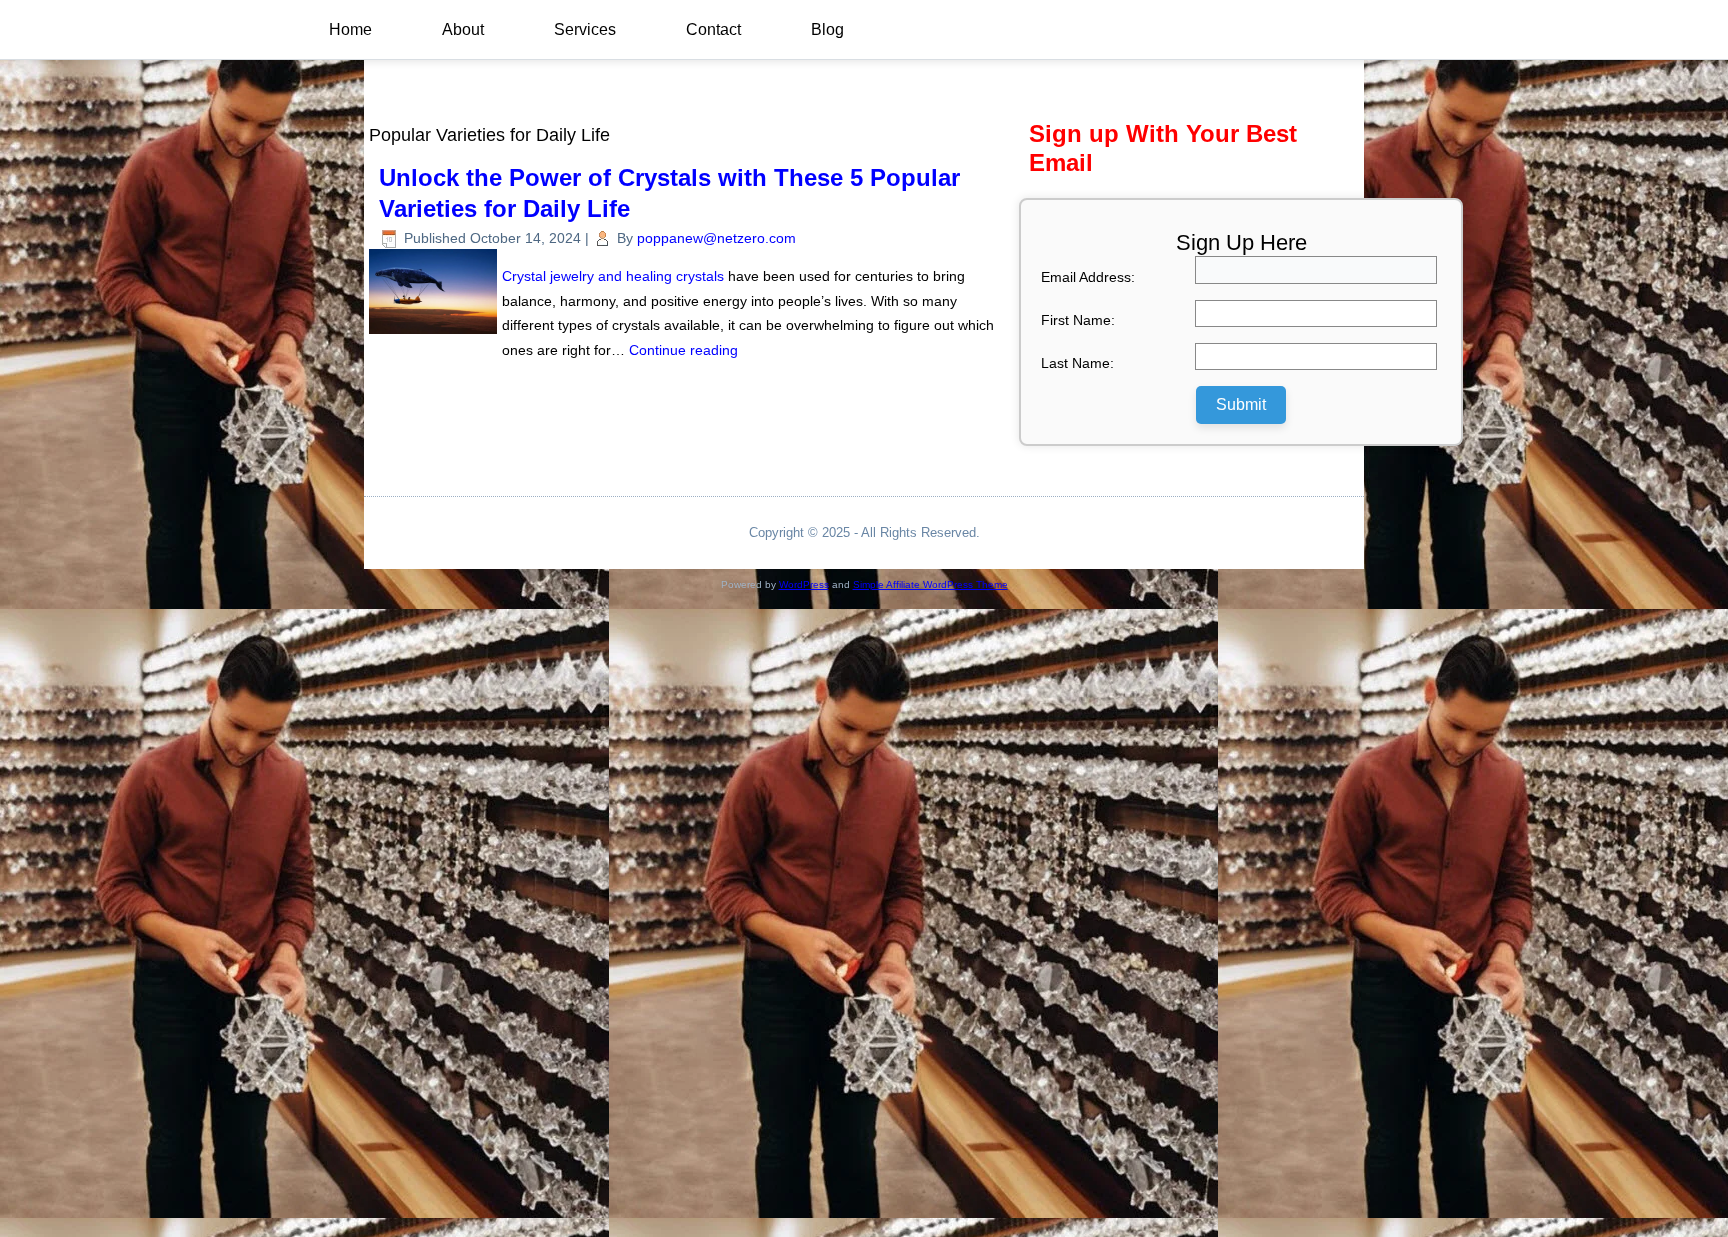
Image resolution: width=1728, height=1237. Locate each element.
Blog (827, 29)
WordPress (804, 584)
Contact (713, 29)
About (463, 29)
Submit (1241, 404)
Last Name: (1077, 363)
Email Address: (1088, 277)
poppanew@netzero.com (716, 238)
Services (585, 29)
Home (350, 29)
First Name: (1078, 320)
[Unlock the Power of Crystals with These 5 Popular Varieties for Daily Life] (435, 334)
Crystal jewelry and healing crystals (613, 276)
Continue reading (683, 350)
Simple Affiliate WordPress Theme (930, 584)
